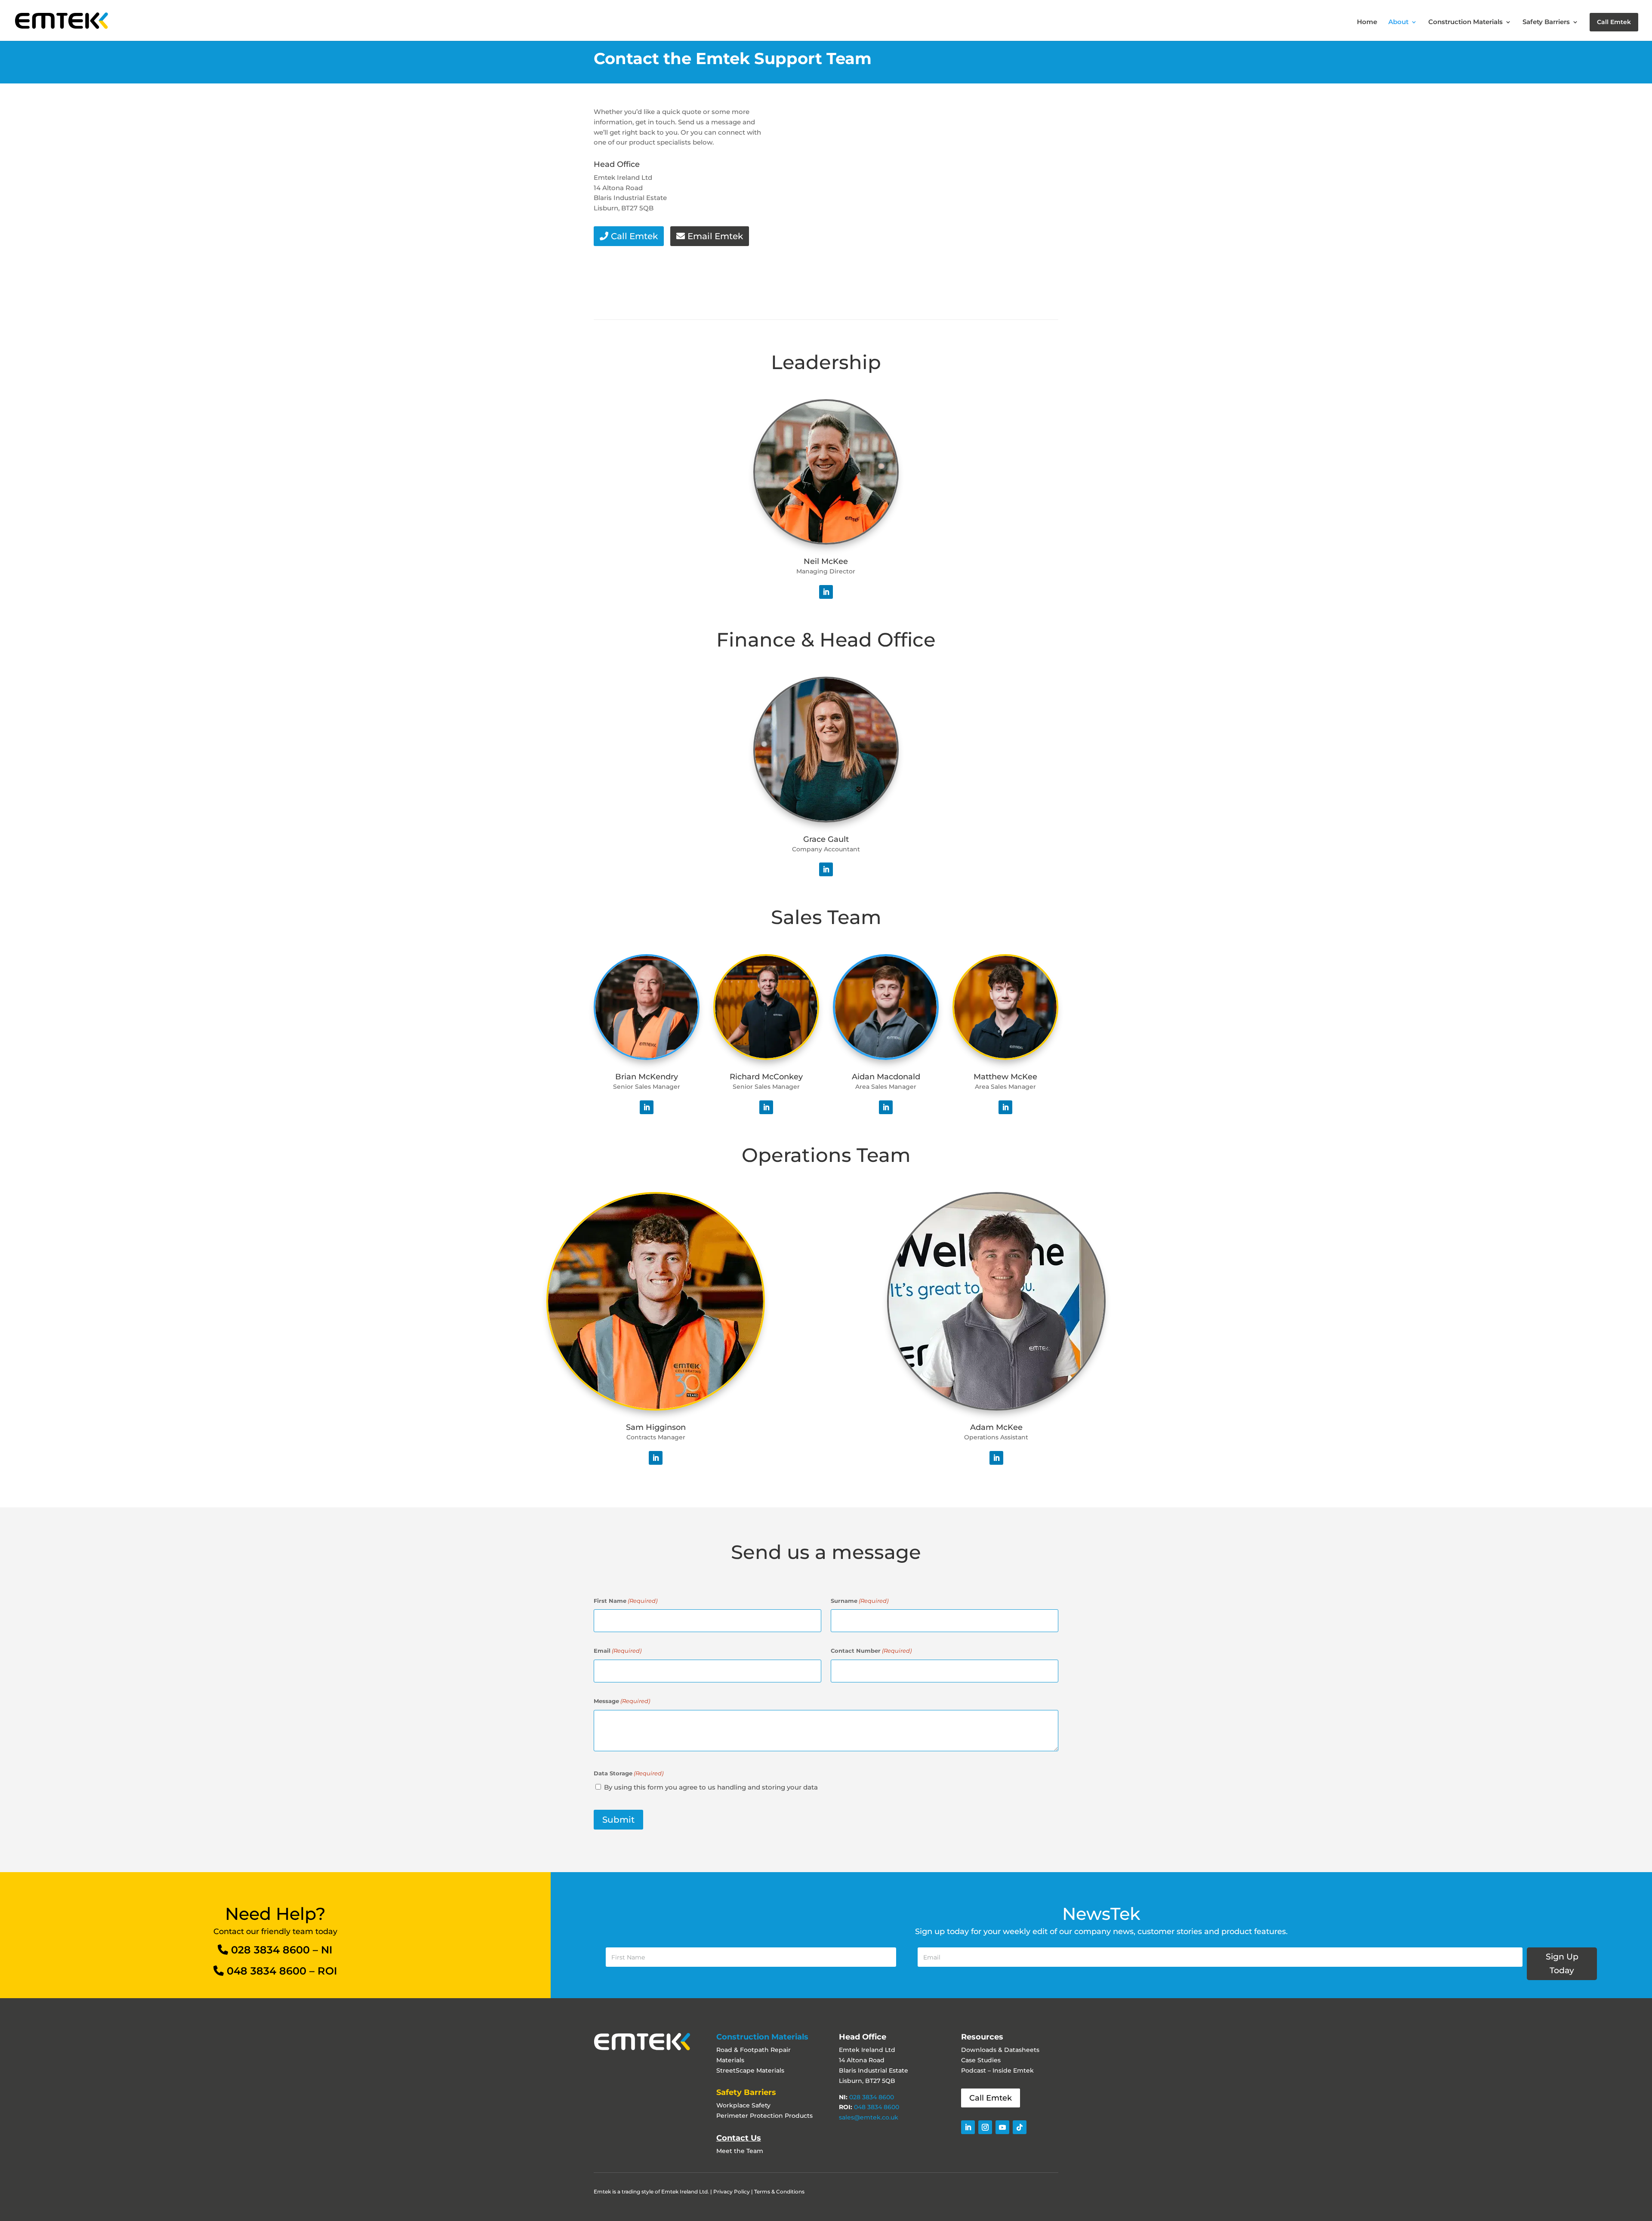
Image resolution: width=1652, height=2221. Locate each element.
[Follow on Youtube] (1002, 2127)
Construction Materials (1466, 22)
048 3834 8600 (267, 1971)
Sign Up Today (1562, 1964)
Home (1367, 22)
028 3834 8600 (270, 1950)
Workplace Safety (743, 2105)
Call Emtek (1614, 22)
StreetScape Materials (750, 2070)
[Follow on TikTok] (1020, 2127)
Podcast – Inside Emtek (997, 2070)
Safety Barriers (1546, 22)
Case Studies (981, 2060)
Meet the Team (740, 2151)
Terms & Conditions (779, 2192)
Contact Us (739, 2138)
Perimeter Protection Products (764, 2116)
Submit (618, 1820)
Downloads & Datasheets (1000, 2050)
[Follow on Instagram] (985, 2127)
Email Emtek (715, 236)
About (1398, 22)
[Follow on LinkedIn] (826, 592)
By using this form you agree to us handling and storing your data (711, 1787)
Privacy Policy (732, 2192)
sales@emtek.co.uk (869, 2117)
